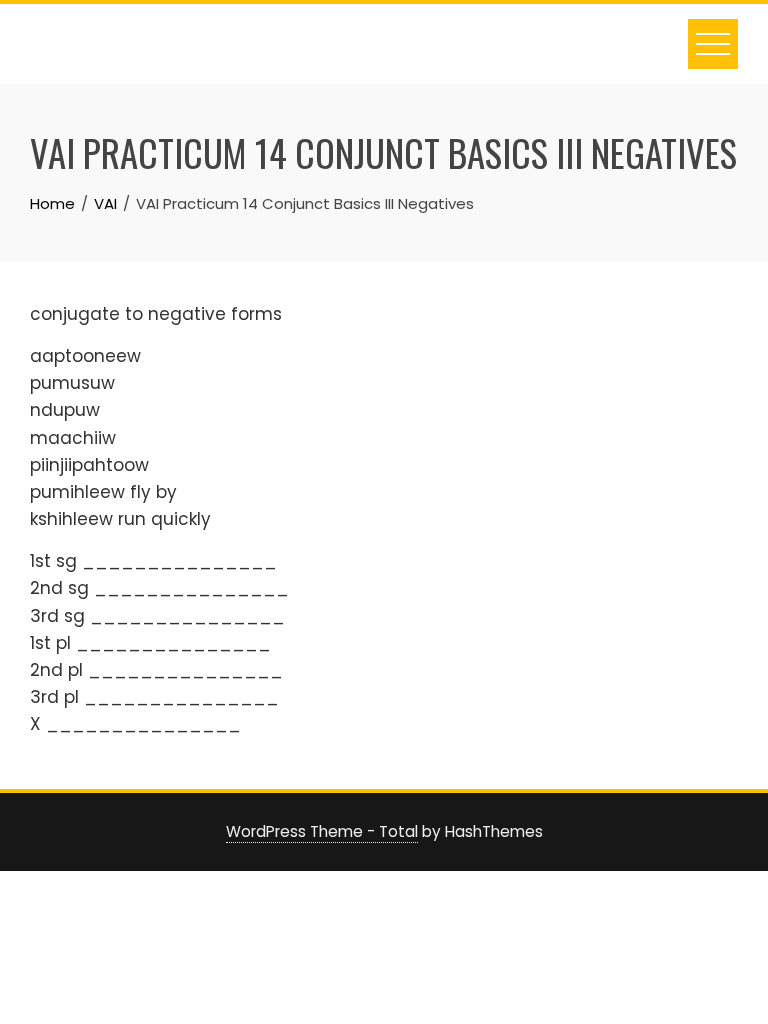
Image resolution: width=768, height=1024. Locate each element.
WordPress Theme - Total (322, 831)
